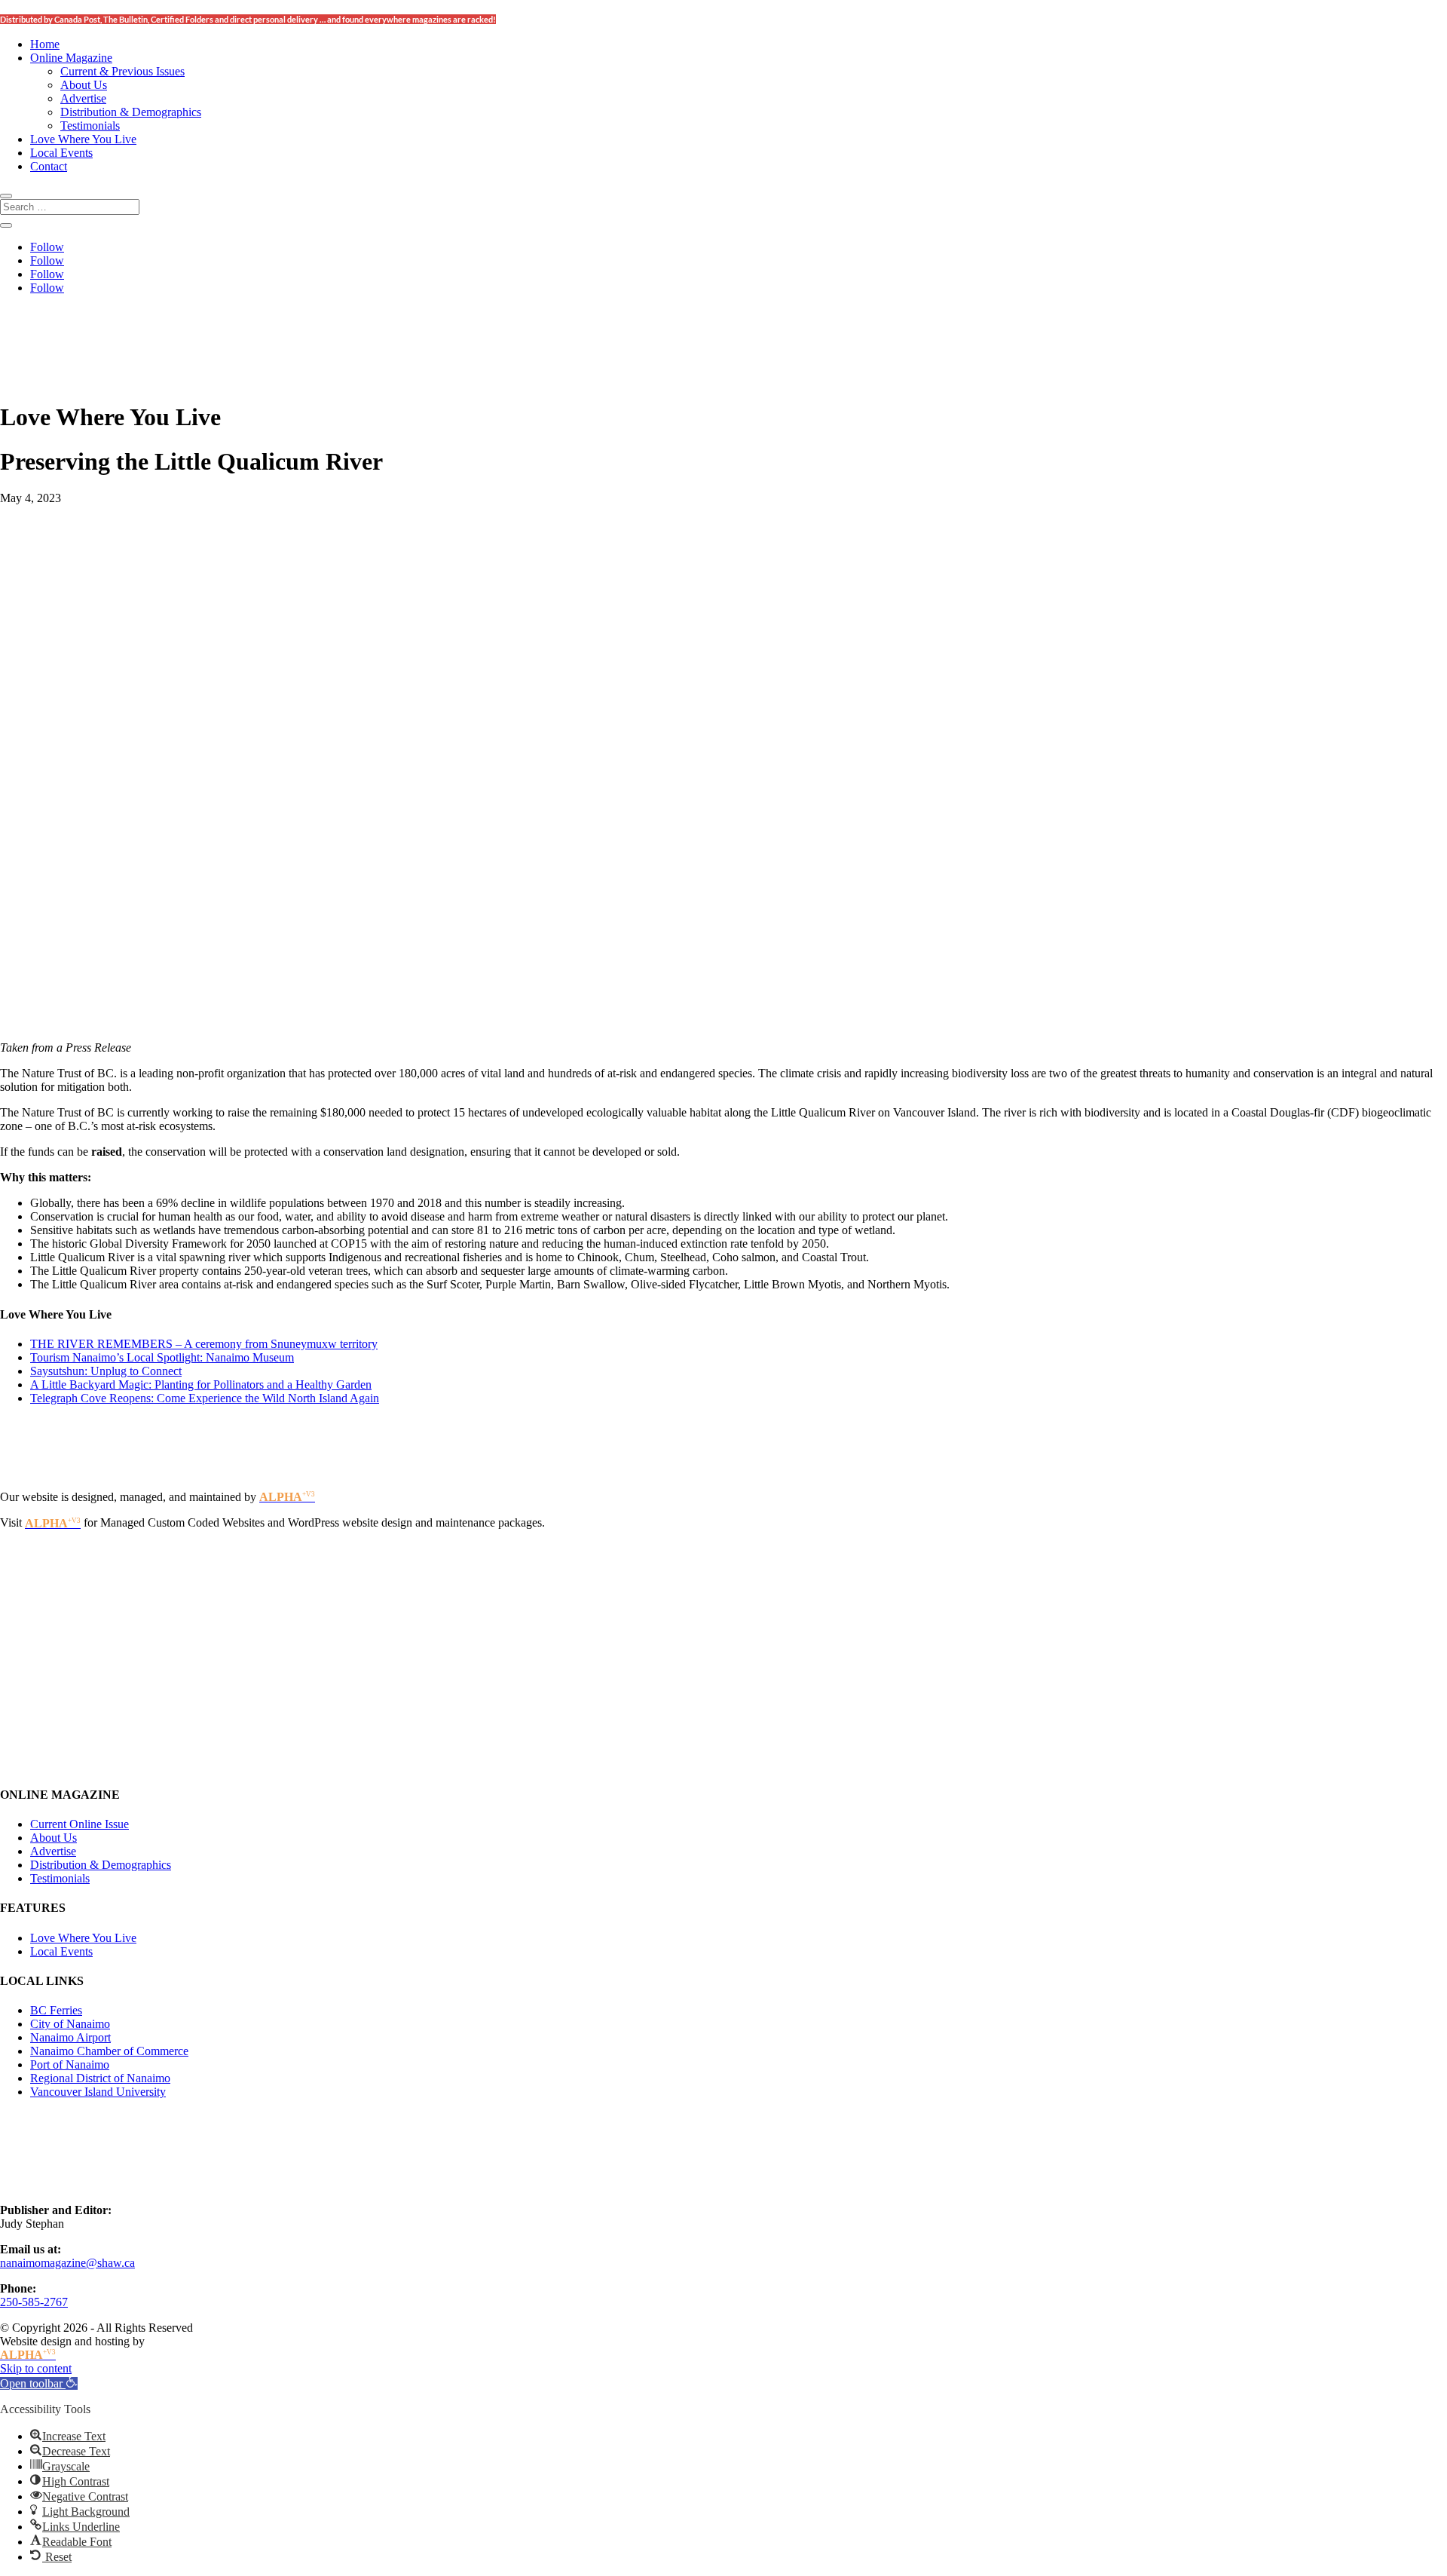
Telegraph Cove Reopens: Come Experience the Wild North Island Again (205, 1398)
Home (45, 44)
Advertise (83, 98)
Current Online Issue (80, 1824)
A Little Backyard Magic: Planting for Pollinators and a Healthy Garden (201, 1384)
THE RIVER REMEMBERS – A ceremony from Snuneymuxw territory (204, 1344)
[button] (39, 2383)
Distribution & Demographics (131, 112)
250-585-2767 (34, 2302)
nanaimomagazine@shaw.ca (67, 2263)
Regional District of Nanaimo (100, 2078)
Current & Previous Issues (122, 71)
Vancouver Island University (98, 2092)
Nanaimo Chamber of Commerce (109, 2051)
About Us (84, 85)
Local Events (61, 153)
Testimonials (90, 126)
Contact (49, 166)
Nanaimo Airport (70, 2037)
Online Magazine (71, 58)
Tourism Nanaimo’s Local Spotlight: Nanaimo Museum (162, 1357)
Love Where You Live (83, 139)
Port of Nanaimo (70, 2064)
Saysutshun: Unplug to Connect (106, 1371)
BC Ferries (56, 2010)
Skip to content (36, 2368)
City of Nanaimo (70, 2024)
